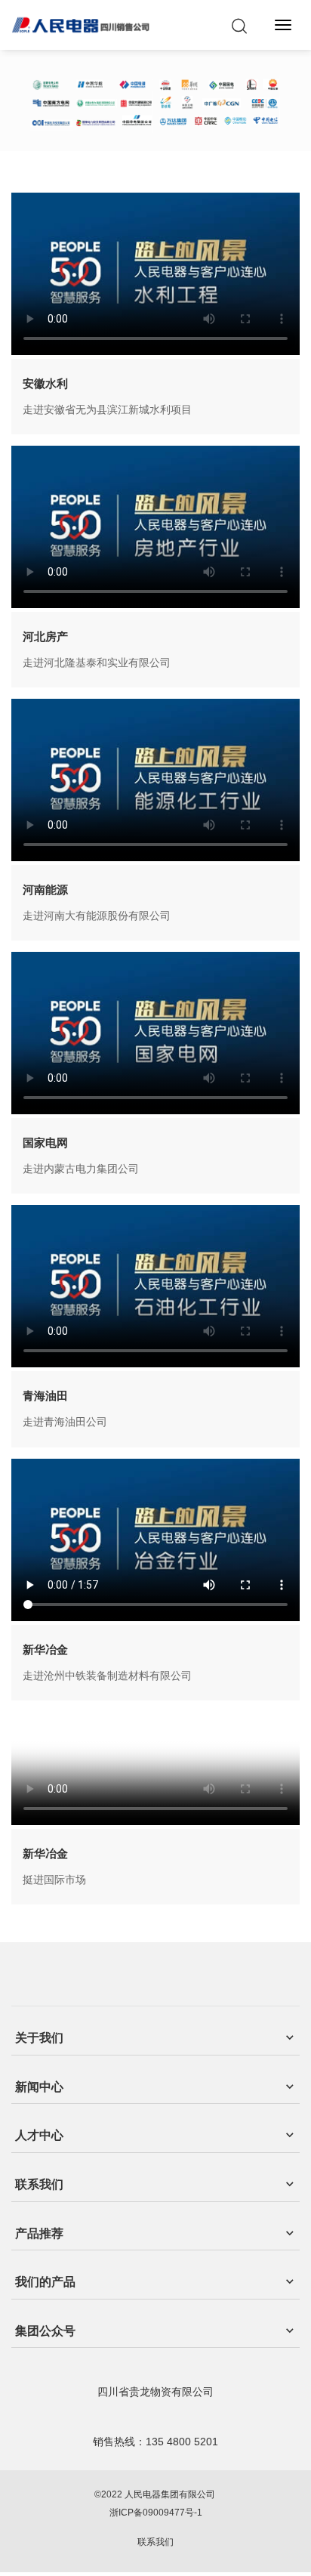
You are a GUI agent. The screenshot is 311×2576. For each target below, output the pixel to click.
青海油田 (45, 1396)
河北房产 (45, 636)
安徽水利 (45, 383)
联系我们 (155, 2542)
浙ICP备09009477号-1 (156, 2513)
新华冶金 (45, 1649)
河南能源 (45, 890)
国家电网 (45, 1143)
